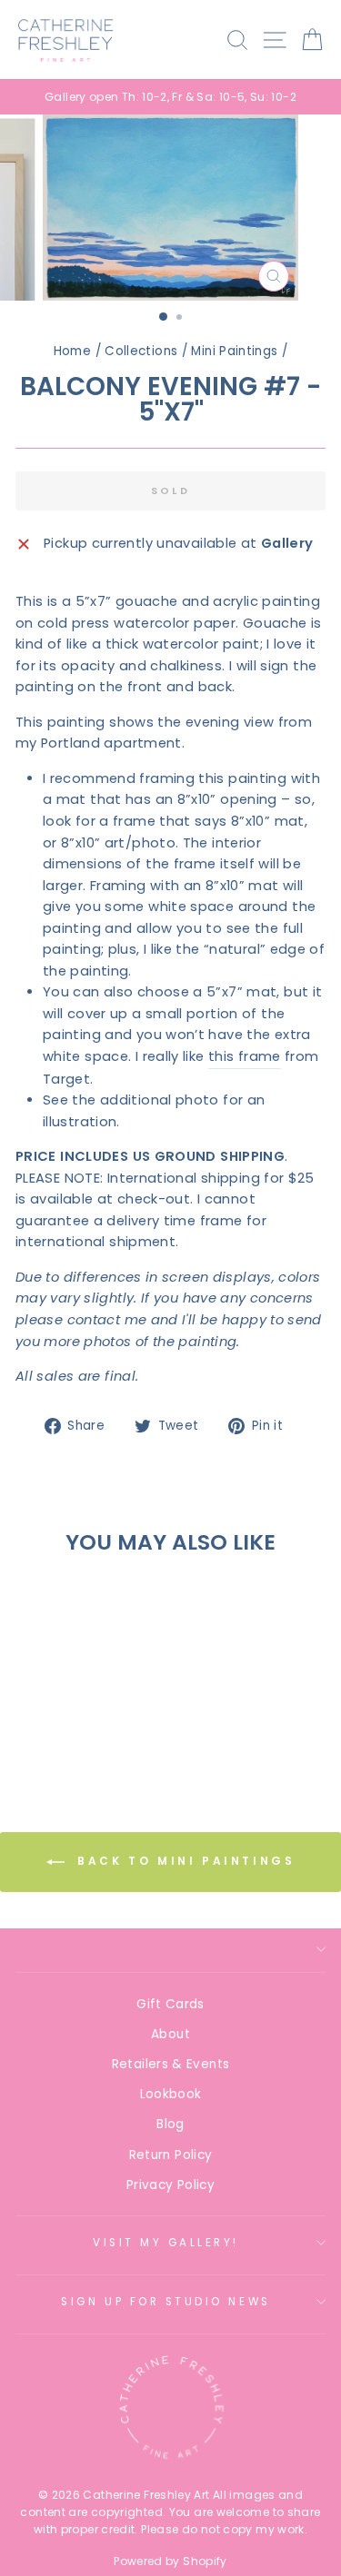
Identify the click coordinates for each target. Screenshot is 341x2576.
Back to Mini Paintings (184, 1862)
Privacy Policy (170, 2185)
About (170, 2034)
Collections (141, 351)
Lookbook (171, 2094)
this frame (245, 1056)
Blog (170, 2124)
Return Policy (171, 2155)
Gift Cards (170, 2004)
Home (72, 351)
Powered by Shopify (170, 2561)
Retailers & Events (171, 2064)
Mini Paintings (234, 351)
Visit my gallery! (166, 2243)
